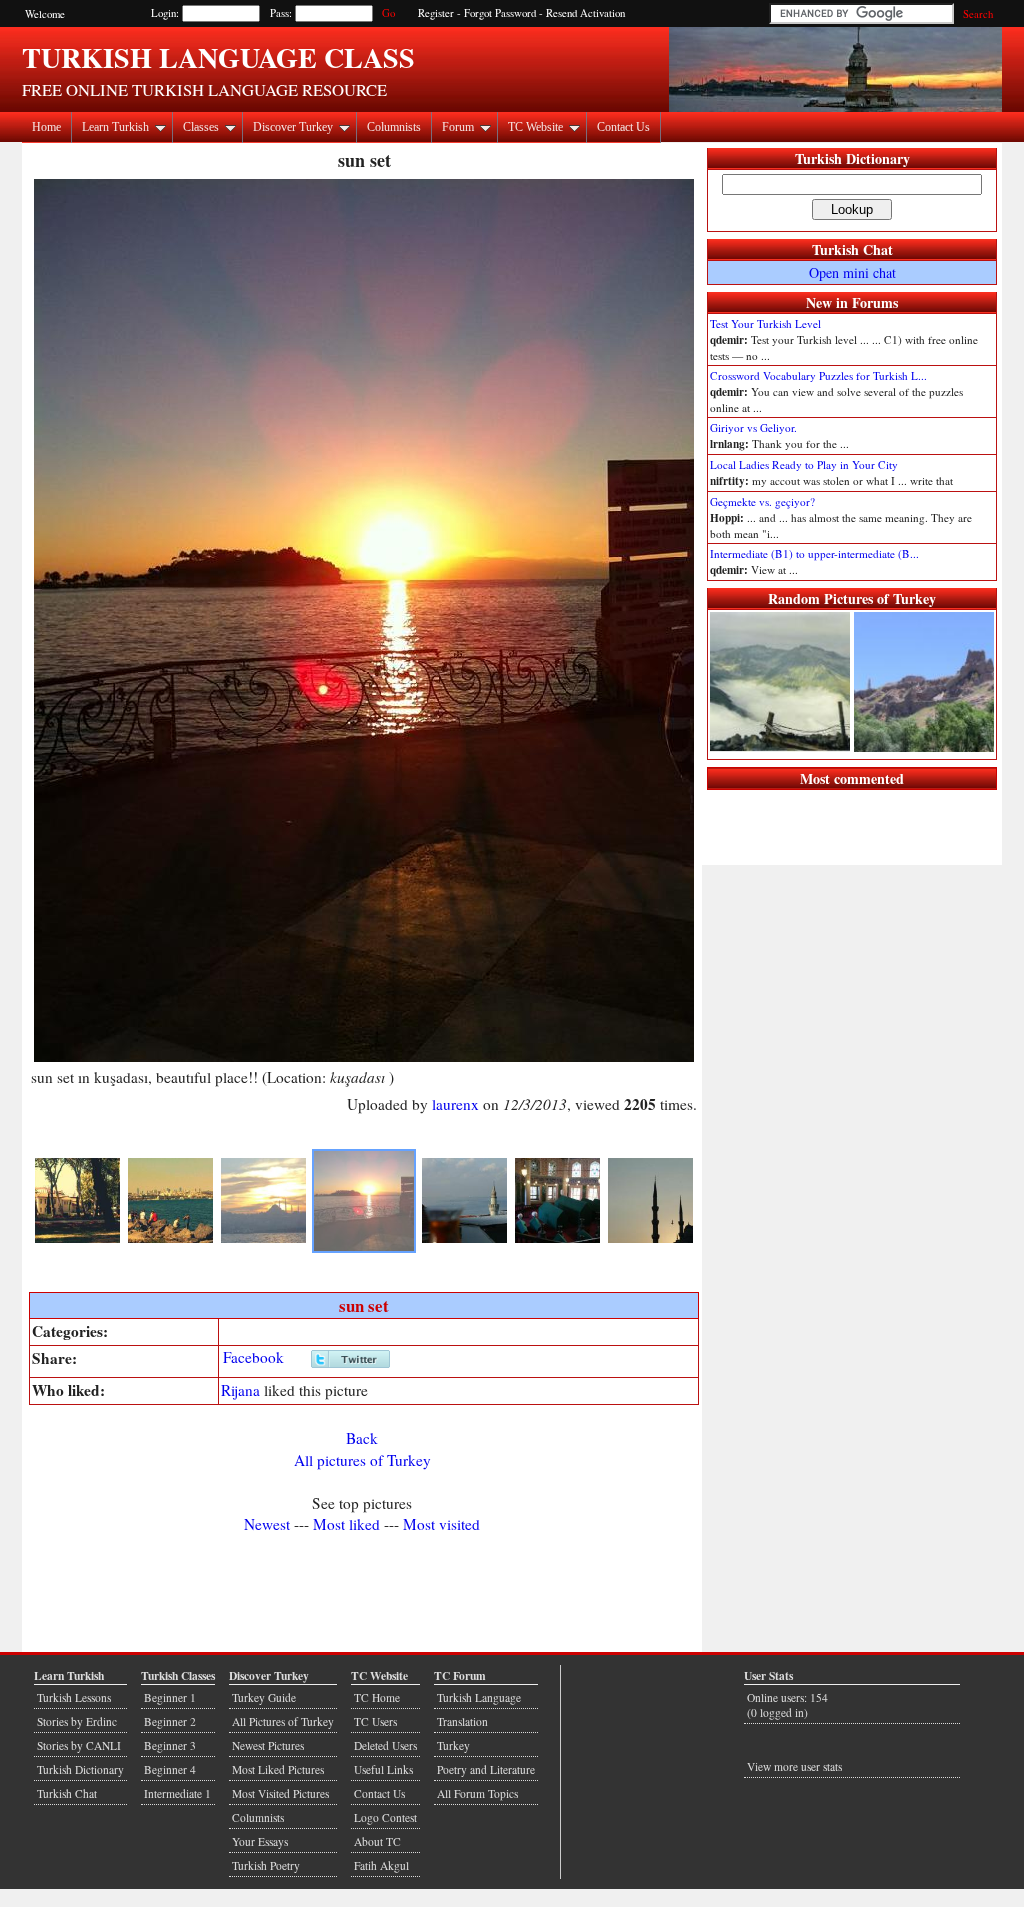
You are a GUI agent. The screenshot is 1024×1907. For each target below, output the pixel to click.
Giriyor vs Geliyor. (753, 427)
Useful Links (383, 1769)
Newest (267, 1524)
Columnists (394, 127)
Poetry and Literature (486, 1769)
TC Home (377, 1697)
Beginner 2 (170, 1721)
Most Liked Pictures (278, 1769)
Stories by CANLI (79, 1745)
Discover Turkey (293, 127)
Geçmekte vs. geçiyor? (762, 501)
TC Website (535, 127)
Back (362, 1438)
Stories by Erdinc (77, 1721)
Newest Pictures (268, 1745)
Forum (458, 127)
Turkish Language (479, 1697)
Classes (201, 127)
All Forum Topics (477, 1793)
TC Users (375, 1721)
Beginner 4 (170, 1769)
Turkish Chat (852, 249)
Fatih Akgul (381, 1865)
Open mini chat (852, 272)
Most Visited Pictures (280, 1793)
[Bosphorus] (170, 1239)
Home (46, 127)
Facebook (253, 1357)
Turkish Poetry (266, 1865)
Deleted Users (385, 1745)
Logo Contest (385, 1817)
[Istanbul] (263, 1239)
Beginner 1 (170, 1697)
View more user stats (794, 1766)
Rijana (240, 1390)
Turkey (453, 1745)
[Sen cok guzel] (464, 1239)
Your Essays (260, 1841)
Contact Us (623, 127)
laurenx (455, 1104)
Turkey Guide (264, 1697)
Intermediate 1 (177, 1793)
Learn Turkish (115, 127)
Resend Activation (585, 13)
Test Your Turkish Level (765, 323)
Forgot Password (500, 13)
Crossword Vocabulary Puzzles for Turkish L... (818, 375)
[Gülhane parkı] (77, 1239)
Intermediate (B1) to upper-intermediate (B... (814, 553)
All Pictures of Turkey (283, 1721)
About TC (377, 1841)
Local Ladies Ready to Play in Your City (804, 464)
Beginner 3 (170, 1745)
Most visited (441, 1524)
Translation (462, 1721)
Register (436, 13)
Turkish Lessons (74, 1697)
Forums (875, 302)
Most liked (346, 1524)
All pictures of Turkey (362, 1460)
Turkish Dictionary (852, 158)
